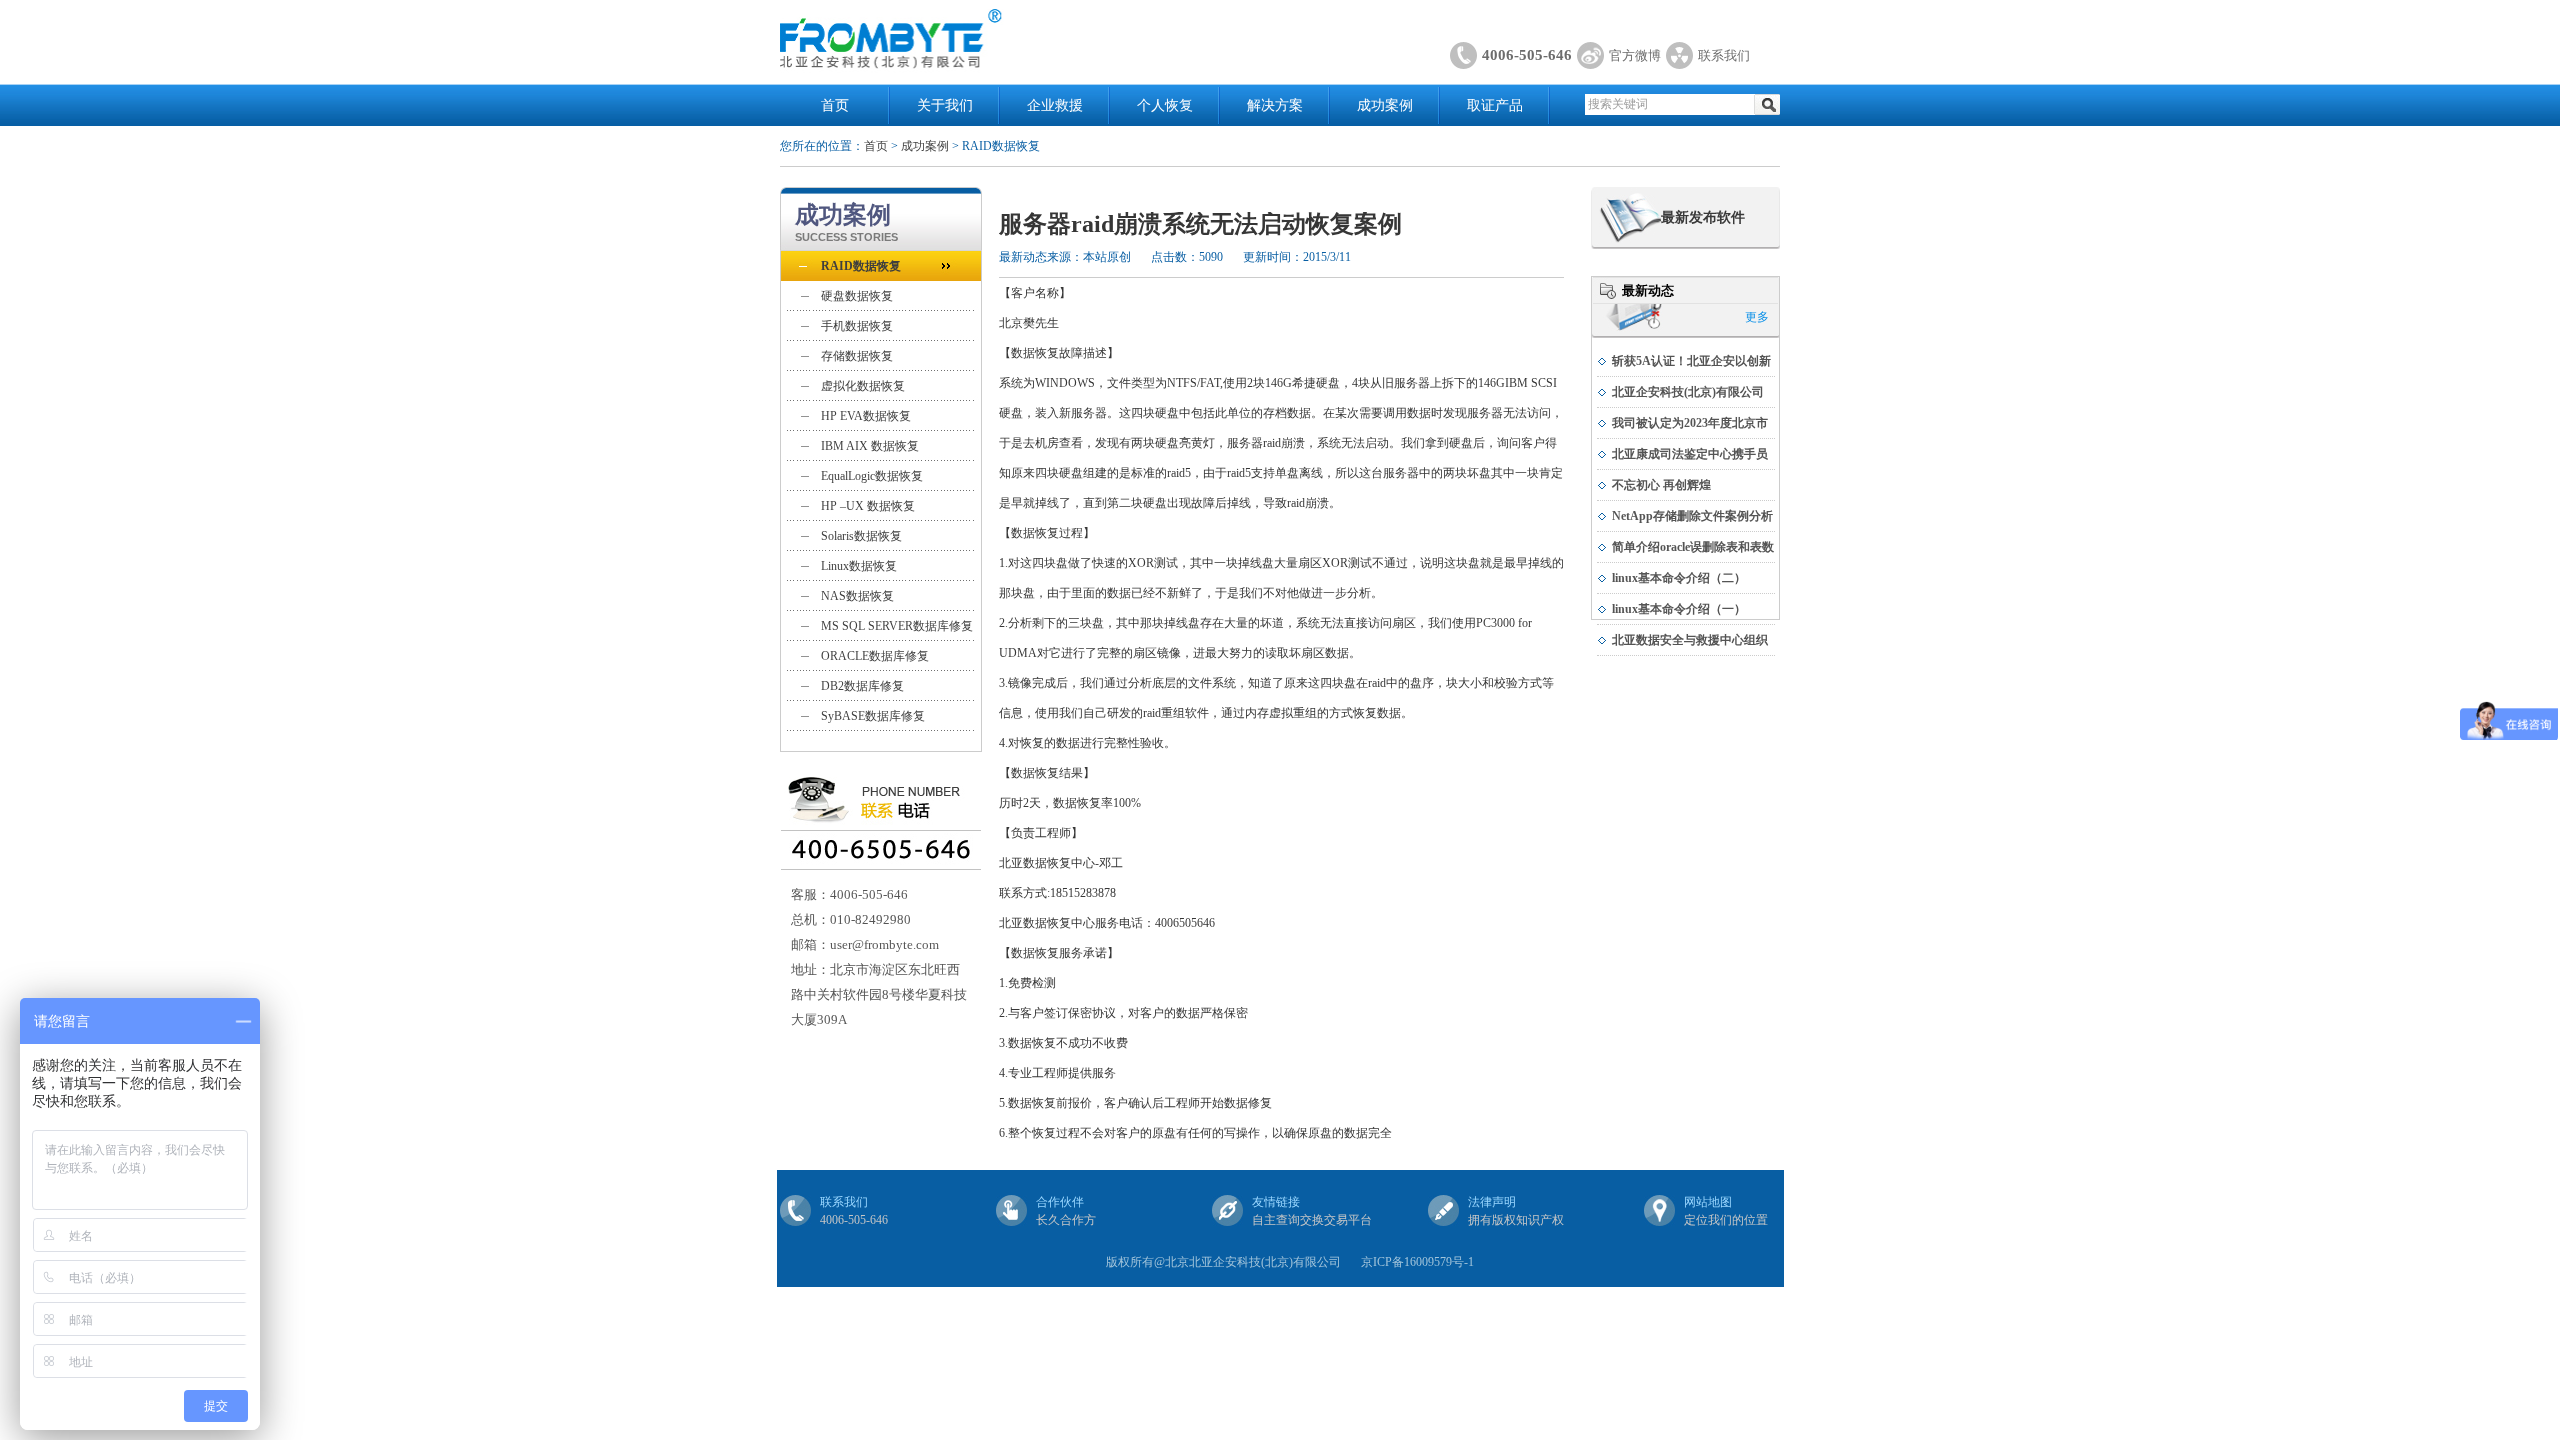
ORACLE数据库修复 (875, 656)
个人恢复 (1165, 105)
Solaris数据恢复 (861, 536)
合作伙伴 (1060, 1202)
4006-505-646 (1527, 55)
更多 (1757, 317)
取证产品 (1495, 105)
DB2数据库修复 (862, 686)
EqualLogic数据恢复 (872, 476)
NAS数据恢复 (857, 596)
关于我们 (945, 105)
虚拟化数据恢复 (863, 386)
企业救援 (1055, 105)
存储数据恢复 (857, 356)
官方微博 (1635, 55)
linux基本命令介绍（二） (1679, 578)
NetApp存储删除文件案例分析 (1692, 516)
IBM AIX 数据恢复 (870, 446)
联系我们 (1724, 55)
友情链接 (1276, 1202)
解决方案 (1275, 105)
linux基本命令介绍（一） (1679, 609)
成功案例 (1385, 105)
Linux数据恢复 (859, 566)
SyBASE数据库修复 (873, 716)
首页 (835, 105)
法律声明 (1492, 1202)
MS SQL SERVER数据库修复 (897, 626)
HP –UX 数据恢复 (868, 506)
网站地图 (1708, 1202)
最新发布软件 (1703, 217)
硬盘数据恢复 (857, 296)
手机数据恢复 (857, 326)
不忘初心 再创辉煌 (1661, 485)
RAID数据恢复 (861, 266)
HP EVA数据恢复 (866, 416)
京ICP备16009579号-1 (1417, 1262)
